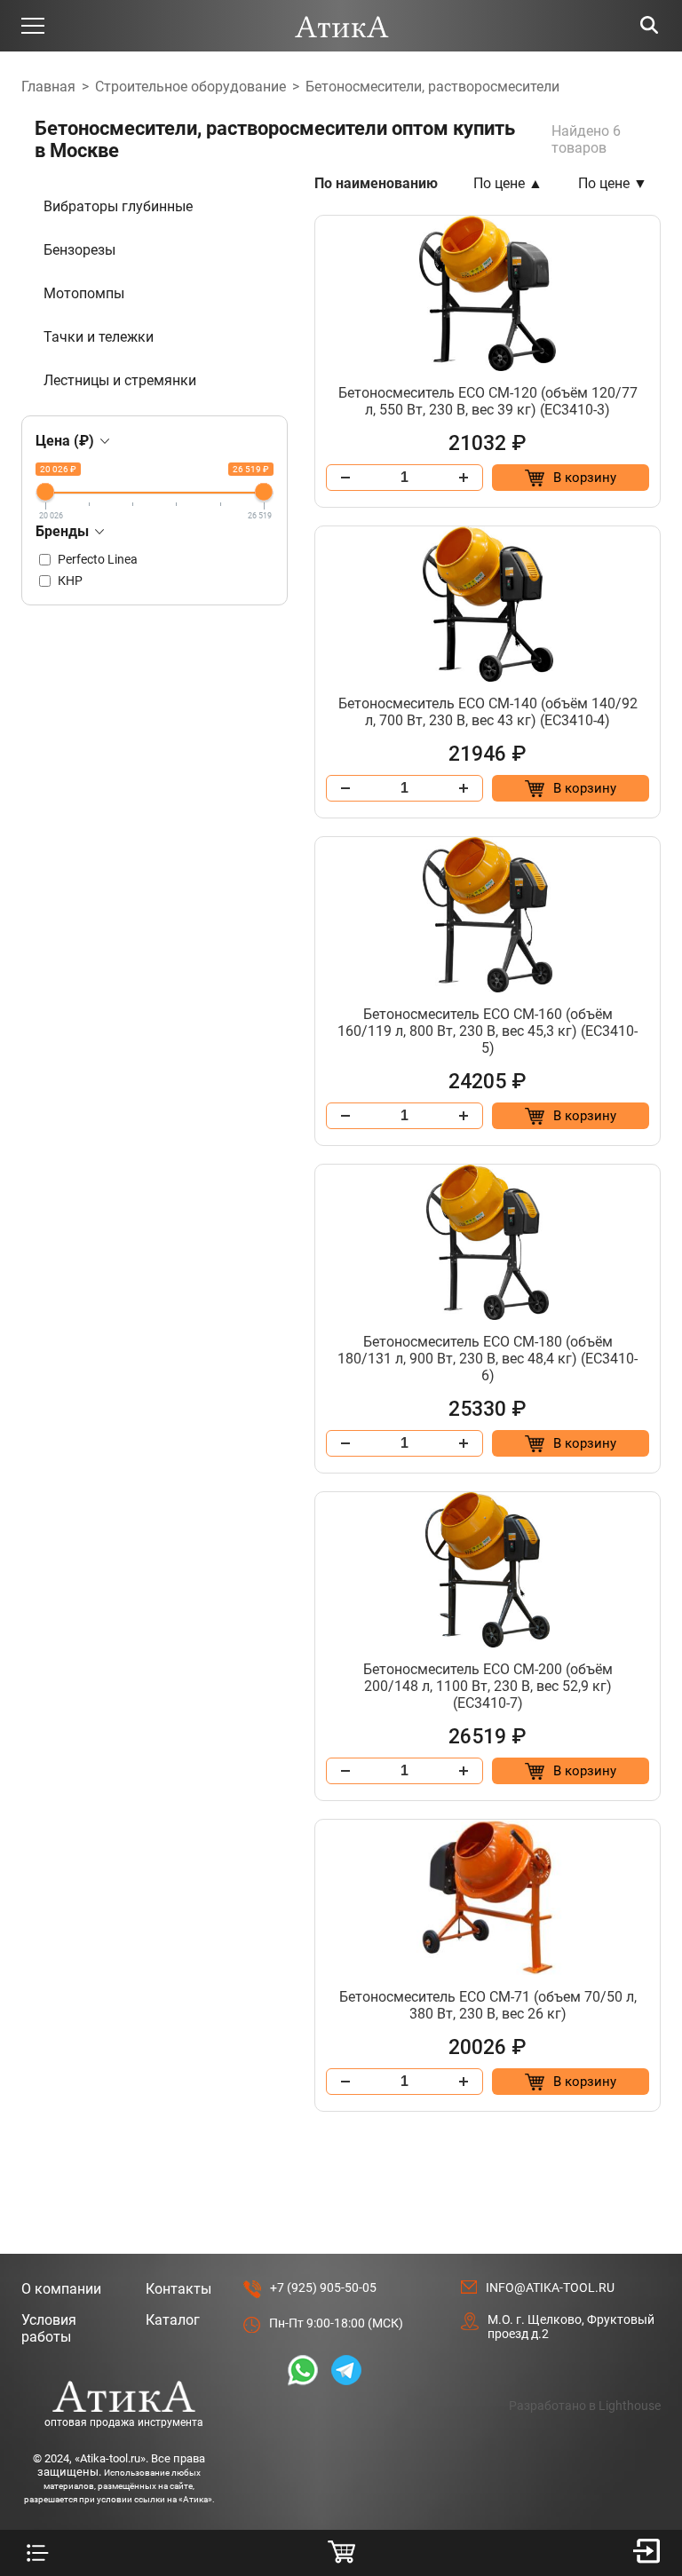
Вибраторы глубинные (118, 206)
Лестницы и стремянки (120, 380)
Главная (48, 87)
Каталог (173, 2320)
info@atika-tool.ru (550, 2288)
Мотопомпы (84, 293)
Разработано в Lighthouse (585, 2406)
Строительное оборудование (190, 87)
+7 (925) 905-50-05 (323, 2288)
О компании (61, 2289)
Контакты (178, 2289)
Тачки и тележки (99, 337)
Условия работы (49, 2328)
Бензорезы (79, 250)
